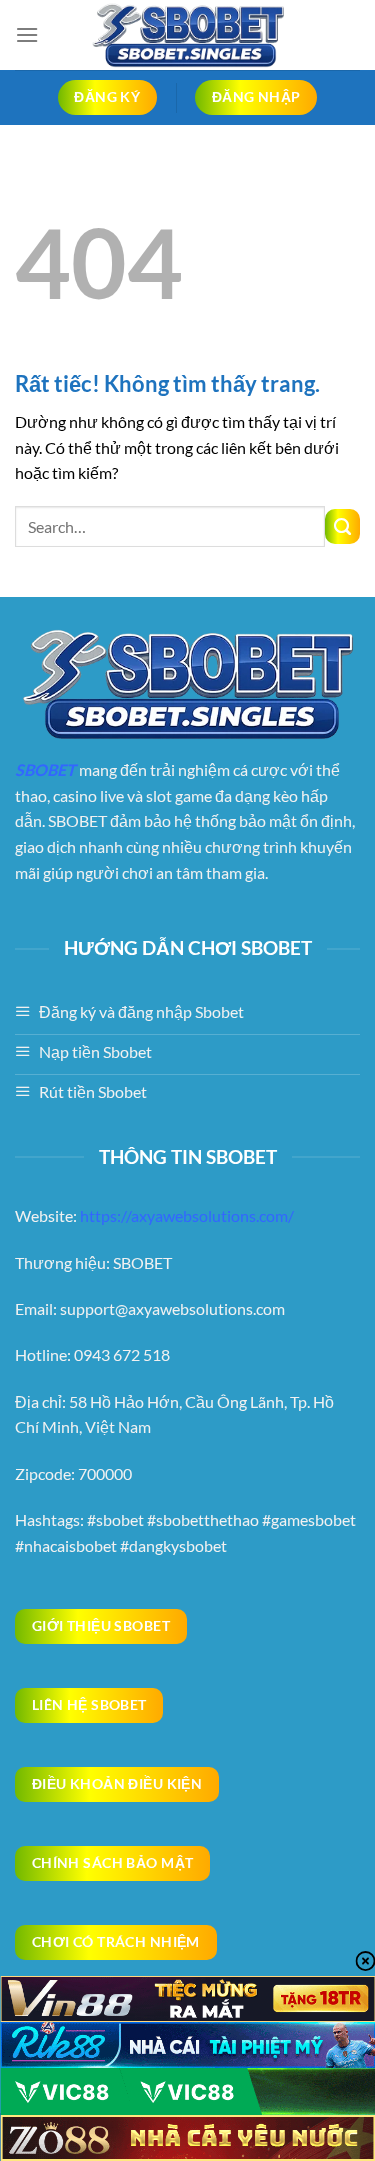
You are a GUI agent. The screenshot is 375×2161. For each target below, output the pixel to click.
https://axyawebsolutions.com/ (187, 1215)
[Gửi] (342, 526)
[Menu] (27, 34)
